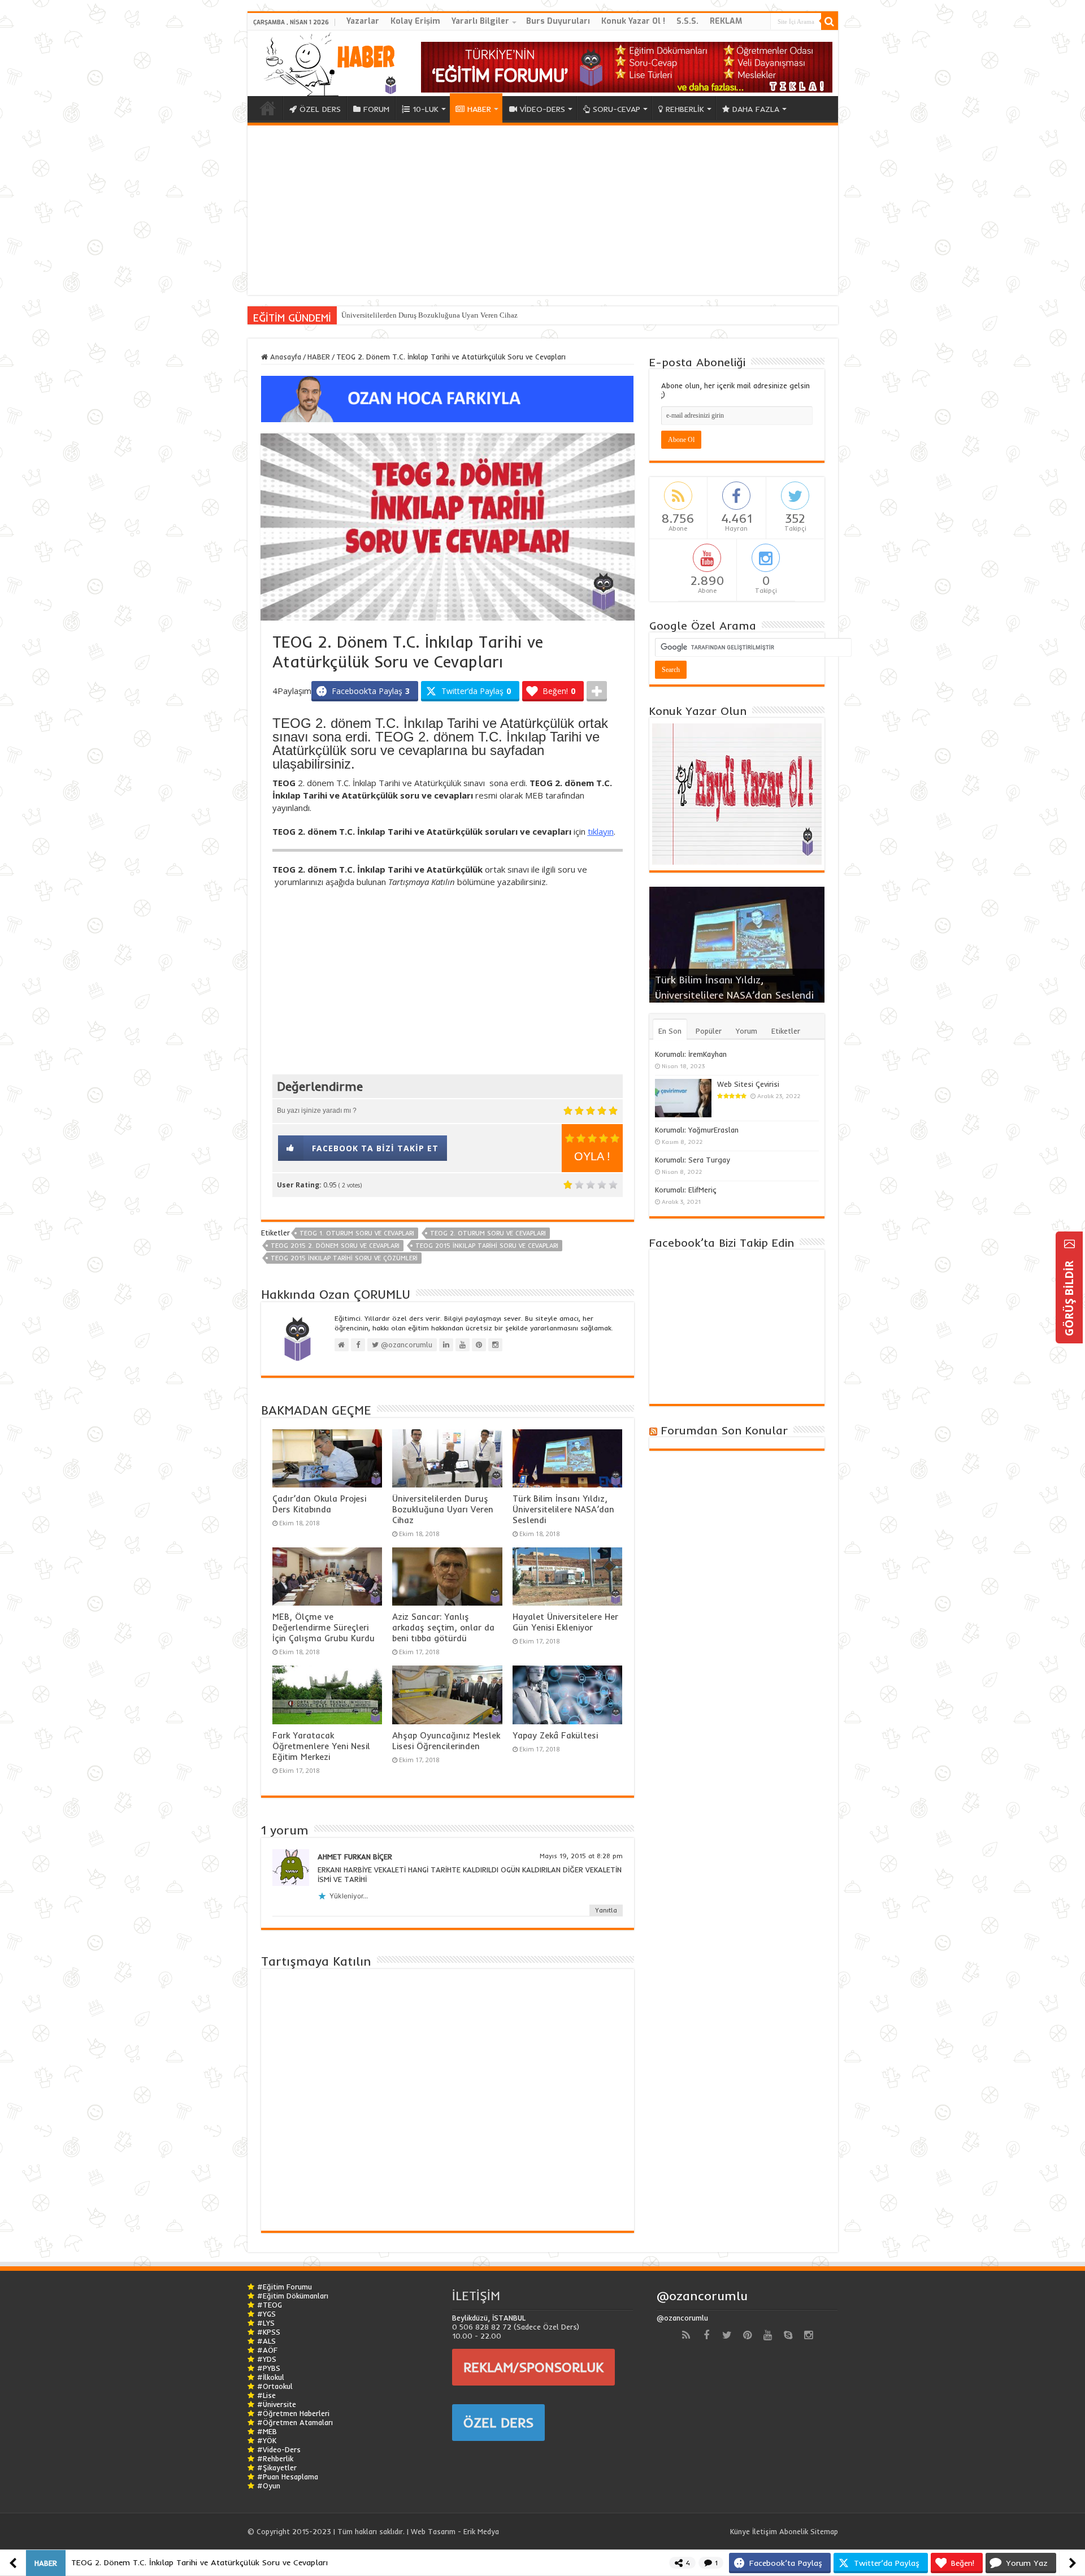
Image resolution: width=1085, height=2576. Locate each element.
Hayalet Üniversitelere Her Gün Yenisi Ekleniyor (565, 1622)
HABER (479, 109)
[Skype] (788, 2335)
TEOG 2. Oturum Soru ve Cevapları (488, 1233)
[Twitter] (727, 2335)
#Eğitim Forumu (285, 2287)
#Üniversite (277, 2404)
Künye (740, 2531)
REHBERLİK (685, 109)
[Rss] (686, 2335)
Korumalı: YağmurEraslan (697, 1130)
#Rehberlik (275, 2458)
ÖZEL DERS (320, 109)
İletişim (765, 2531)
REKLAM (726, 21)
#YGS (266, 2314)
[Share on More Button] (597, 691)
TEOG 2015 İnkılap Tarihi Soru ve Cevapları (487, 1246)
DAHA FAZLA (756, 109)
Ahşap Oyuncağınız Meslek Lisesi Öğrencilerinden (446, 1741)
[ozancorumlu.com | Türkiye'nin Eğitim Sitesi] (327, 61)
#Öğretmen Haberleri (293, 2413)
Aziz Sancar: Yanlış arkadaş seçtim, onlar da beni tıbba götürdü (443, 1627)
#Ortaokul (275, 2386)
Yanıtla (606, 1910)
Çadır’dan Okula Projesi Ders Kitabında (319, 1504)
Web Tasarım (433, 2531)
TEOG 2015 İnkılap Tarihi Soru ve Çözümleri (344, 1258)
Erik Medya (481, 2531)
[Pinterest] (747, 2335)
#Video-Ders (279, 2449)
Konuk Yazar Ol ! (633, 21)
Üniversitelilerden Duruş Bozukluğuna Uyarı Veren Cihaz (429, 315)
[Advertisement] (543, 210)
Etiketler (786, 1031)
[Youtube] (767, 2335)
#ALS (266, 2341)
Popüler (709, 1031)
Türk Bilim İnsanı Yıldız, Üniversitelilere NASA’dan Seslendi (563, 1509)
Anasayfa (285, 357)
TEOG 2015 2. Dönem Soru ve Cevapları (335, 1246)
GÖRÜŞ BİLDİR (1069, 1297)
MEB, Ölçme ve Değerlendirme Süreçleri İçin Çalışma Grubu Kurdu (324, 1627)
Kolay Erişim (415, 21)
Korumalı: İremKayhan (691, 1054)
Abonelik (794, 2531)
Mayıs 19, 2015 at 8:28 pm (581, 1856)
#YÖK (267, 2440)
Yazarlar (363, 21)
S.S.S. (687, 21)
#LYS (266, 2323)
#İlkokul (271, 2377)
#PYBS (269, 2368)
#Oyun (269, 2486)
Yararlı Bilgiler (480, 21)
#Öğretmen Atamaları (295, 2422)
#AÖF (267, 2350)
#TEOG (270, 2305)
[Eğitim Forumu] (627, 66)
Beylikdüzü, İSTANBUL (489, 2318)
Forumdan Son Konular (724, 1430)
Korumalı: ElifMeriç (686, 1190)
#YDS (267, 2359)
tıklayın (601, 831)
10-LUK (426, 109)
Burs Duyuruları (558, 21)
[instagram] (808, 2335)
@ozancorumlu (702, 2296)
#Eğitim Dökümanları (293, 2296)
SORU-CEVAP (617, 109)
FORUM (376, 109)
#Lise (266, 2395)
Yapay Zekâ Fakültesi (555, 1735)
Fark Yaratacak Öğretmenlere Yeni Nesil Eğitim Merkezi (321, 1746)
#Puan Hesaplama (288, 2477)
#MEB (267, 2431)
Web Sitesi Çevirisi (748, 1084)
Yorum (747, 1031)
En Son (670, 1031)
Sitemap (824, 2531)
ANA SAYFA (268, 108)
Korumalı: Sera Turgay (693, 1160)
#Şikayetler (277, 2467)
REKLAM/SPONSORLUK (533, 2367)
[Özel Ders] (448, 398)
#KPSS (269, 2332)
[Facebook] (706, 2335)
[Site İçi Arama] (830, 21)
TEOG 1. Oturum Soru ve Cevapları (357, 1233)
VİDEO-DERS (542, 109)
